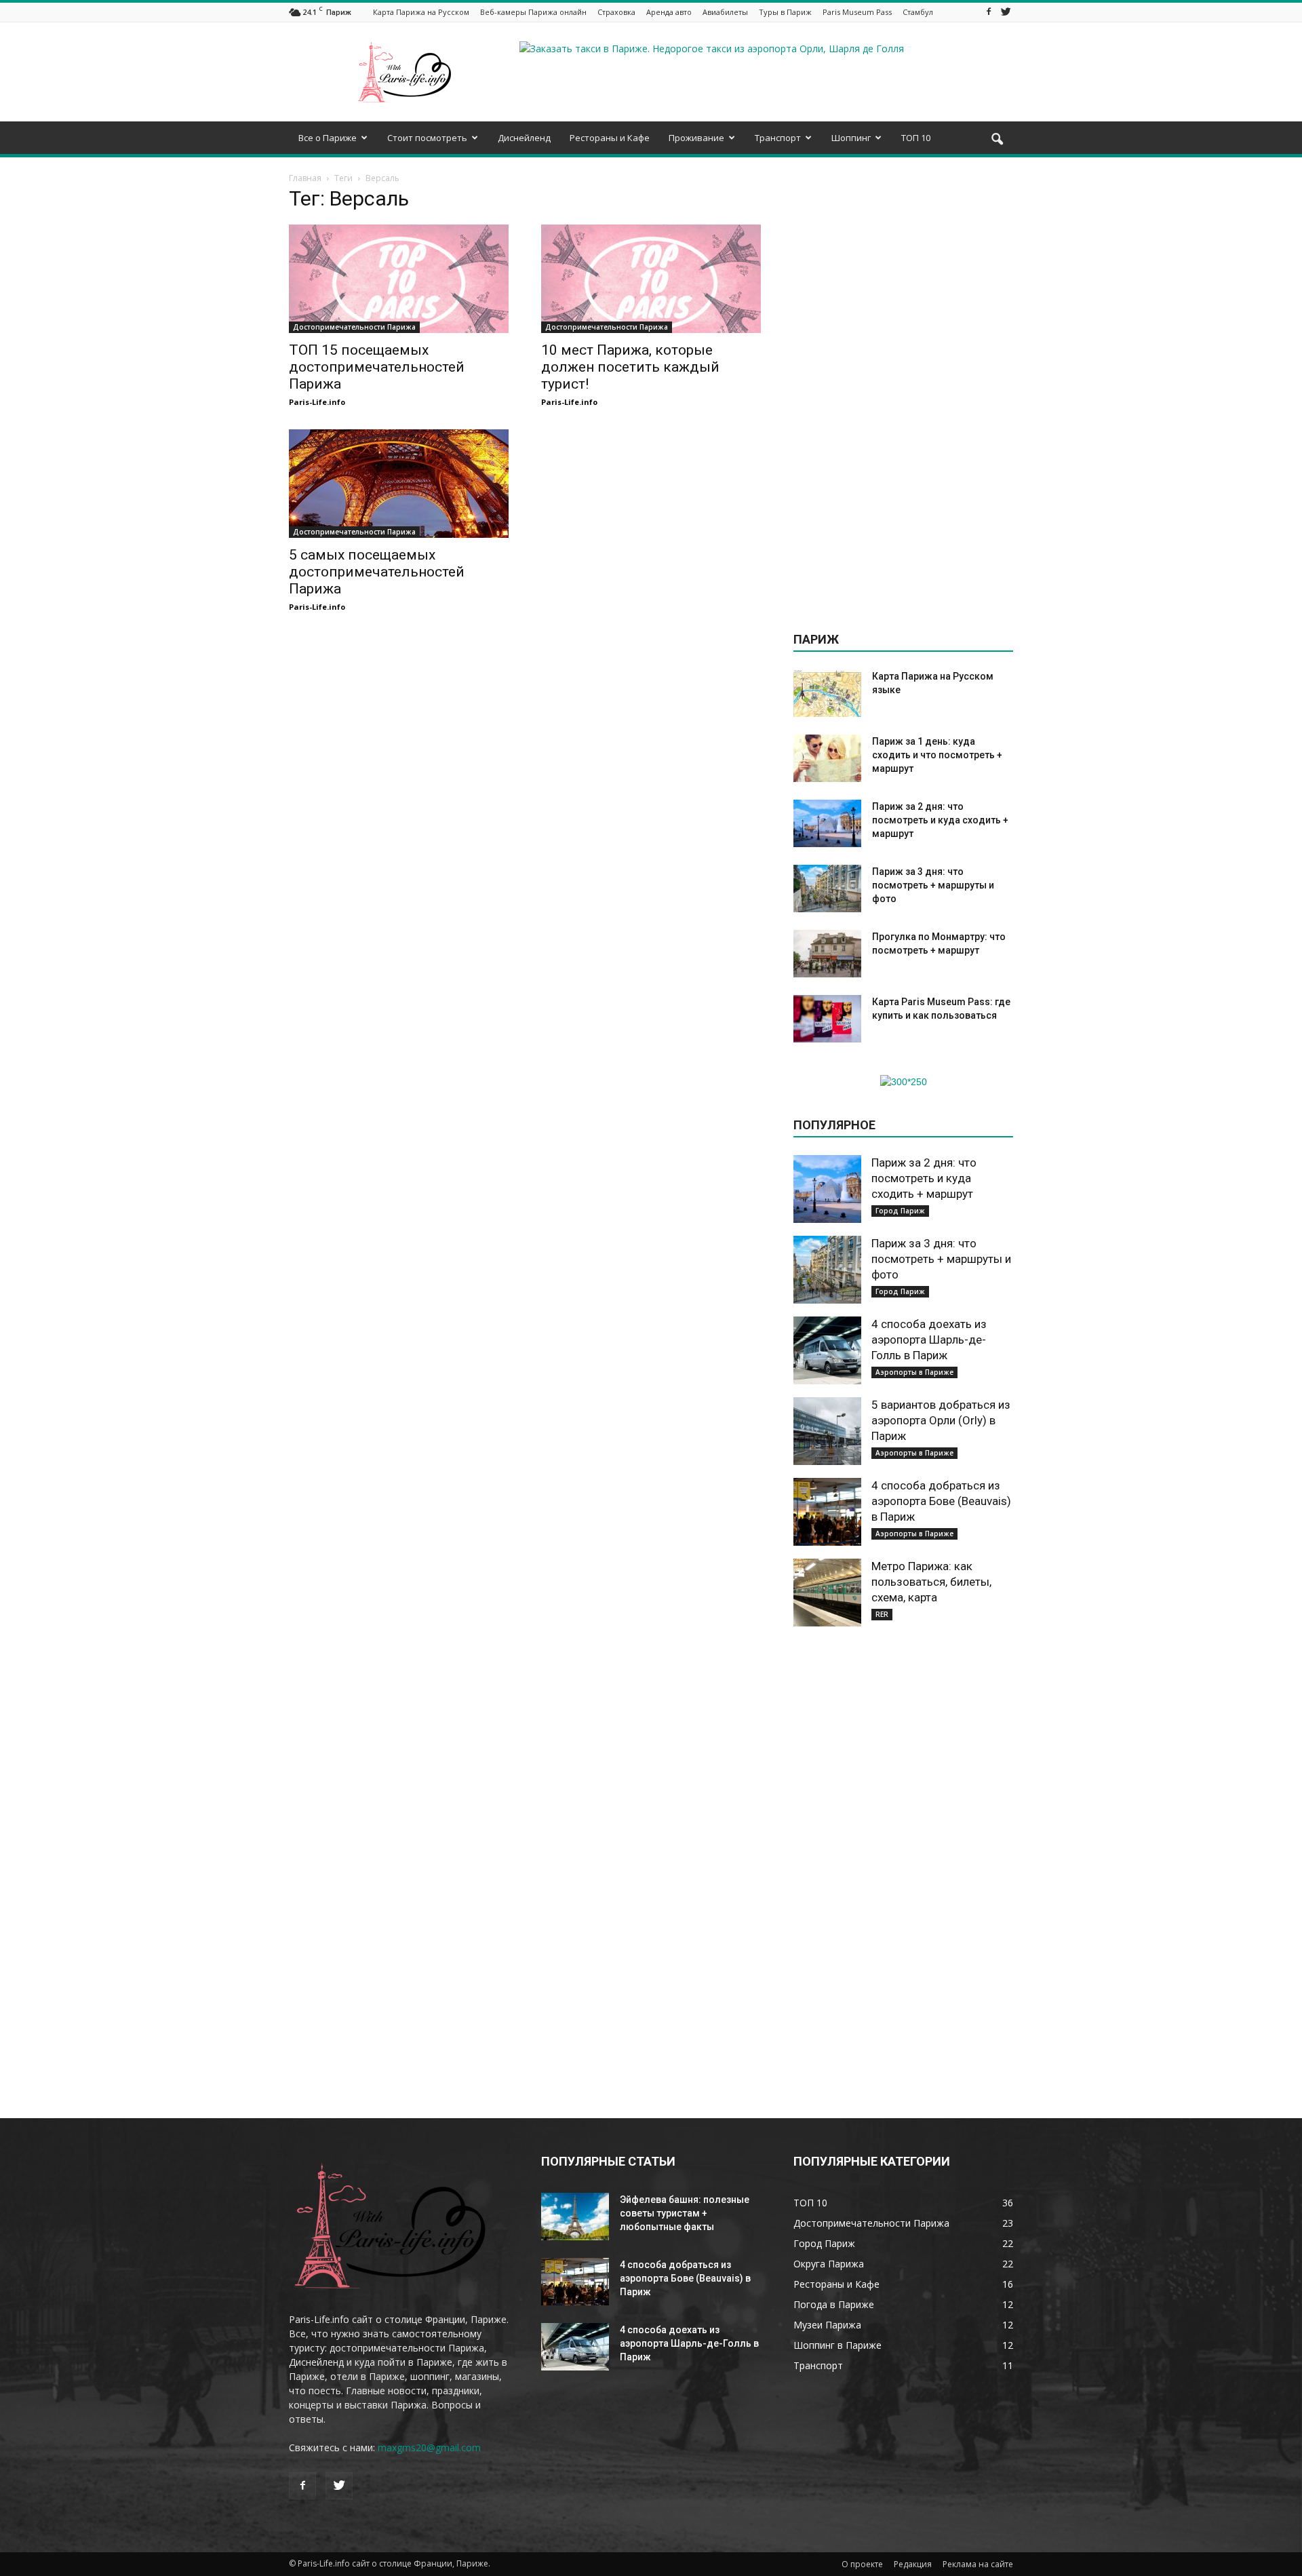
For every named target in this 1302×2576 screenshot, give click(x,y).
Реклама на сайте (978, 2564)
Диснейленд (524, 138)
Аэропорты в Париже (914, 1372)
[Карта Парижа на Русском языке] (827, 693)
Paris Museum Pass (857, 12)
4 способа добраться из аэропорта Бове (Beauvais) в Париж (941, 1501)
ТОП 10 (916, 138)
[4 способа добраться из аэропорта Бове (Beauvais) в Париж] (827, 1512)
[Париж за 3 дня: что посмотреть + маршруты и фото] (827, 889)
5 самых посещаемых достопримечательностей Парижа (377, 572)
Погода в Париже (834, 2304)
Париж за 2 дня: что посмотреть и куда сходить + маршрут (940, 820)
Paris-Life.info (317, 402)
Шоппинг (851, 138)
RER (882, 1614)
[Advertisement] (903, 395)
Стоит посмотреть (427, 138)
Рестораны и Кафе (610, 138)
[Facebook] (989, 12)
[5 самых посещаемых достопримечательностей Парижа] (399, 484)
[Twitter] (1006, 12)
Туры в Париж (785, 12)
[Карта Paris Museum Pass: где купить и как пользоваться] (827, 1019)
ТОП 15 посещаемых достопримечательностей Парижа (377, 367)
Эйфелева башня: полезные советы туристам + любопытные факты (685, 2213)
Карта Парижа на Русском (421, 12)
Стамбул (918, 12)
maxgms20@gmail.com (429, 2447)
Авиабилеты (725, 12)
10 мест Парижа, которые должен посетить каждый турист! (630, 367)
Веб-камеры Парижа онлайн (533, 12)
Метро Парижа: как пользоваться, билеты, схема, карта (931, 1582)
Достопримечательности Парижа (354, 327)
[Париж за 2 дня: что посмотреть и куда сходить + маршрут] (827, 823)
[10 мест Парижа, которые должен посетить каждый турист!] (651, 279)
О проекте (862, 2564)
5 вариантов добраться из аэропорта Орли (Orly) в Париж (941, 1420)
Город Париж (900, 1211)
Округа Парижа (829, 2264)
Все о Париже (328, 138)
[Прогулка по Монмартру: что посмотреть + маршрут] (827, 954)
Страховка (616, 12)
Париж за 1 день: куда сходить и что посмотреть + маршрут (937, 755)
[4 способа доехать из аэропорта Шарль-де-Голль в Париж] (827, 1350)
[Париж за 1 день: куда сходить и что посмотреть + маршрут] (827, 758)
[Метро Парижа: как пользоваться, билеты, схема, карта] (827, 1593)
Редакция (913, 2564)
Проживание (696, 138)
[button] (997, 140)
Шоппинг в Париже (837, 2345)
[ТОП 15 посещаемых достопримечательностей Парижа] (399, 279)
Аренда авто (669, 12)
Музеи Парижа (827, 2325)
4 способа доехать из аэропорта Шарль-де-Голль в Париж (929, 1340)
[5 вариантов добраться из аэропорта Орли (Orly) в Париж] (827, 1431)
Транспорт (778, 138)
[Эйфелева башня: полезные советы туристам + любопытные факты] (575, 2217)
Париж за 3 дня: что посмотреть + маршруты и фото (933, 885)
